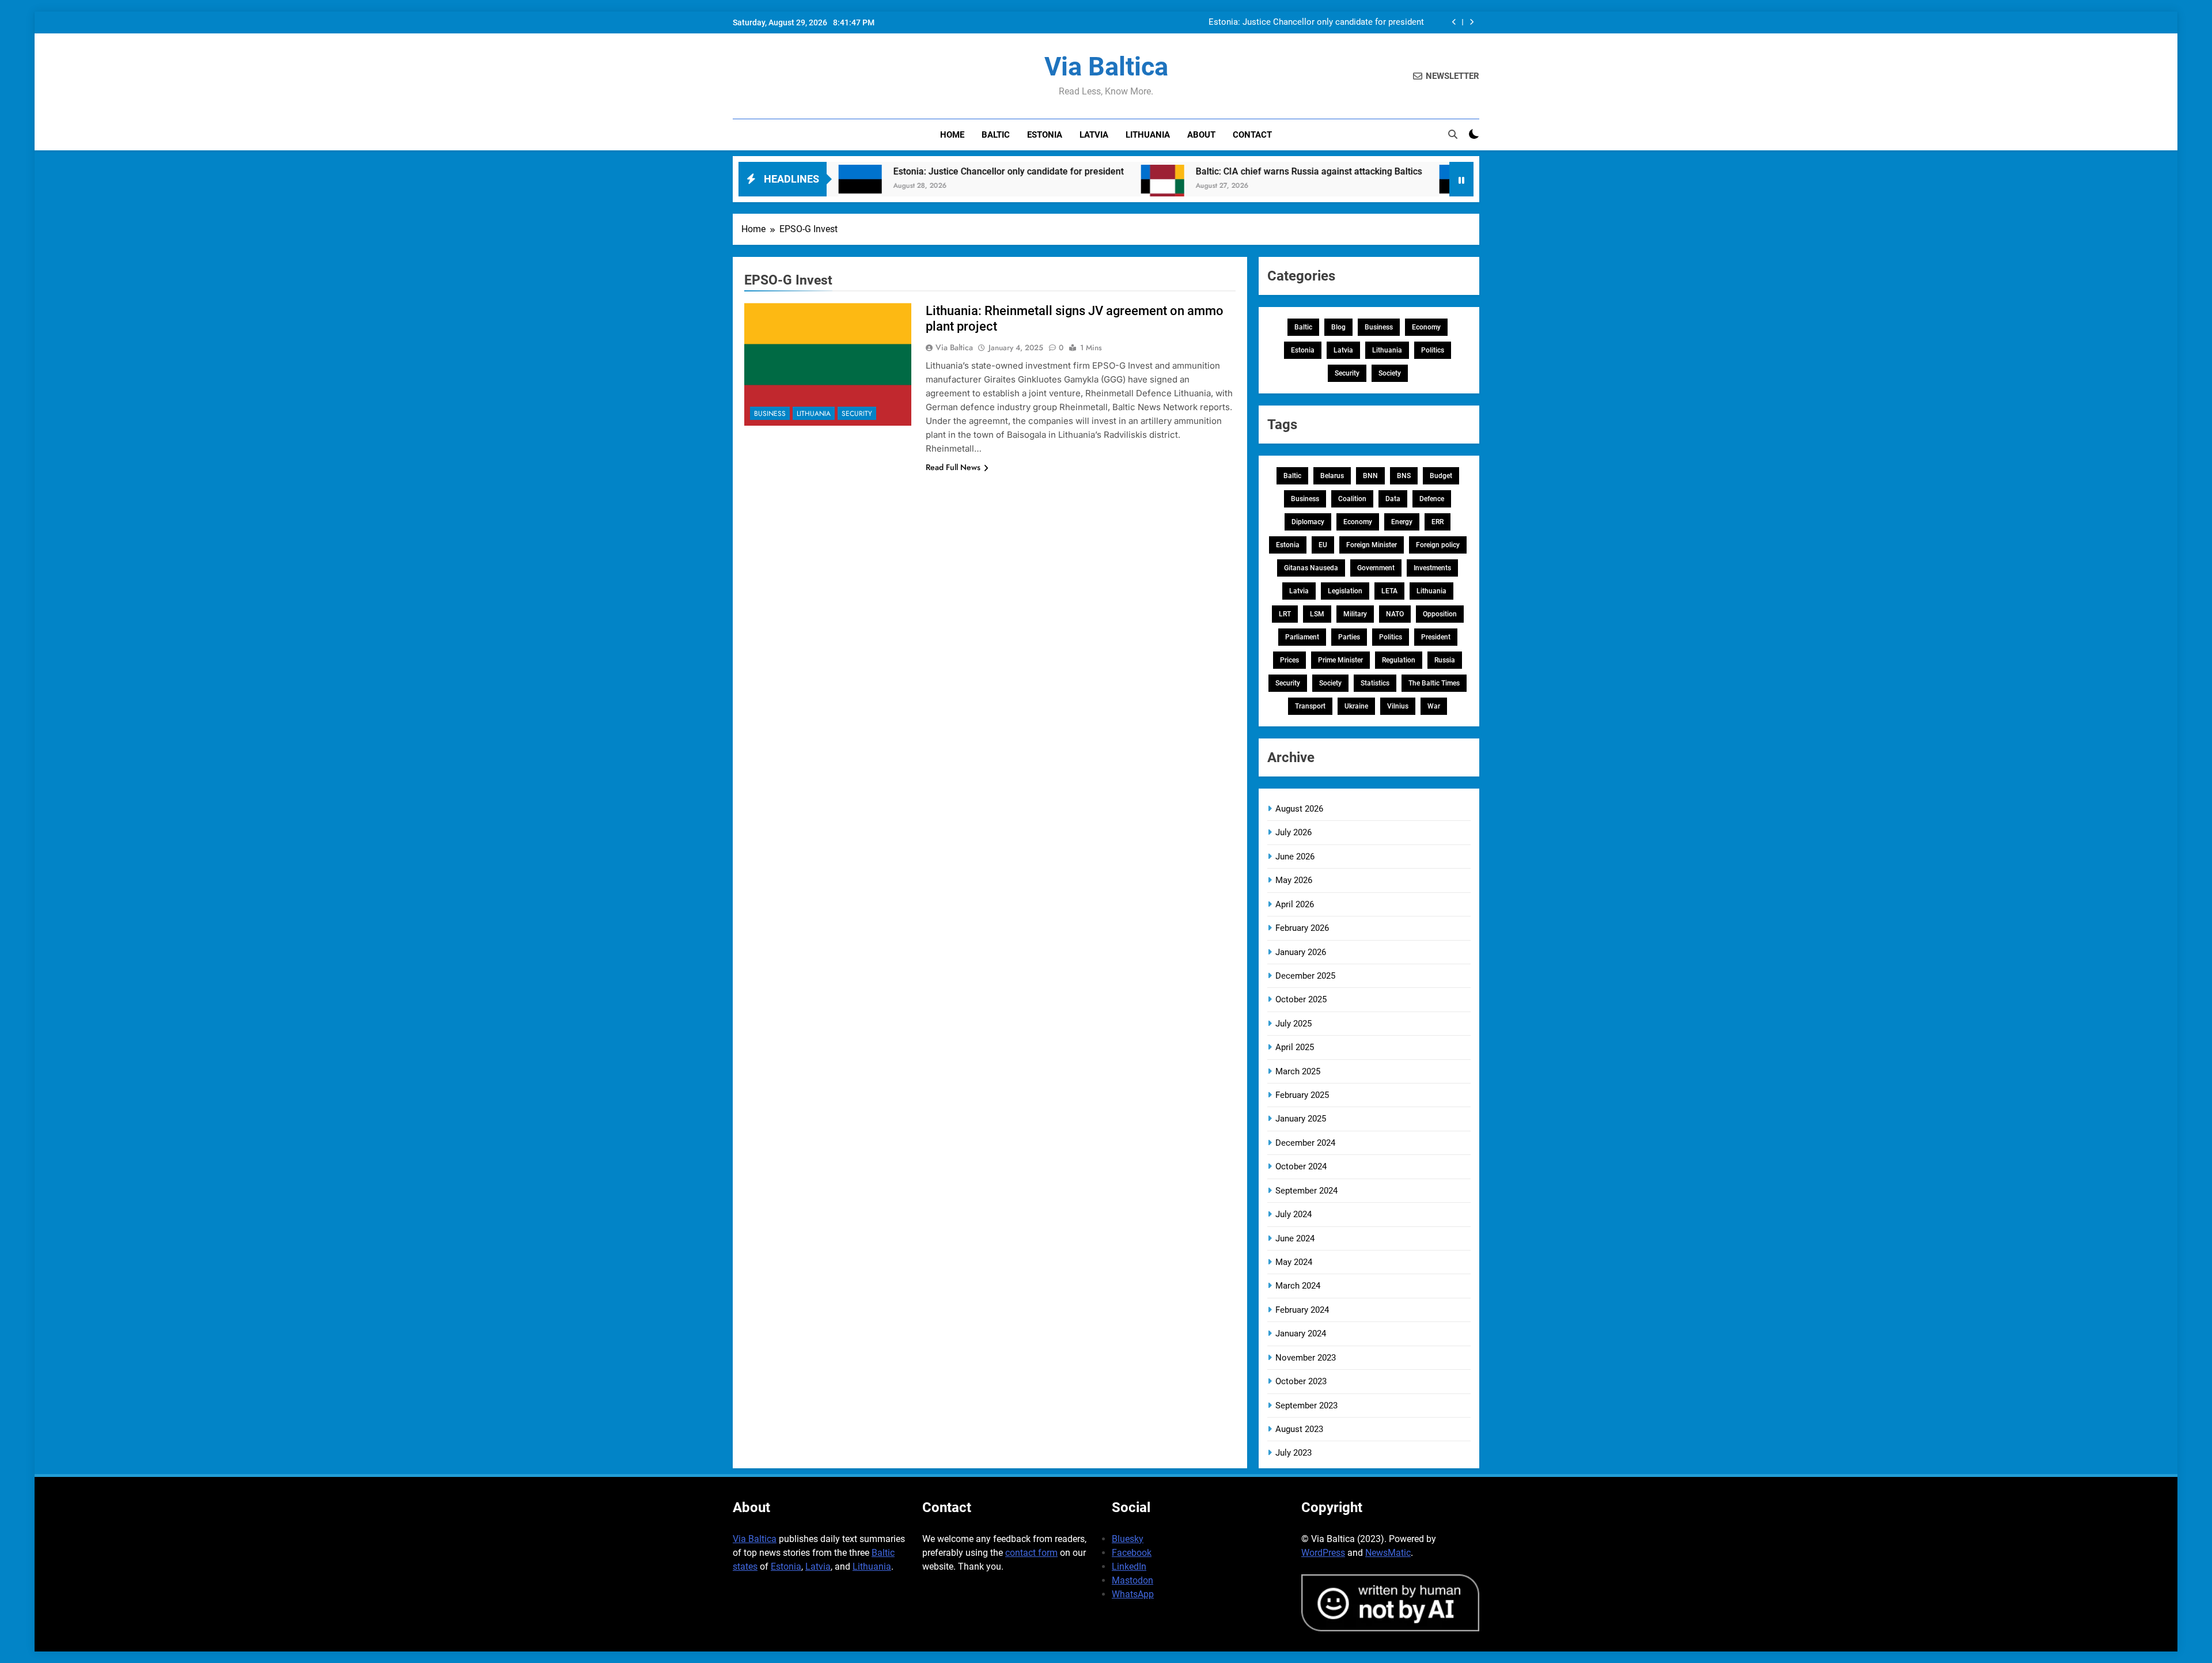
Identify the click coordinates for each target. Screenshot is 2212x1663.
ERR (1438, 522)
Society (1390, 373)
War (1434, 706)
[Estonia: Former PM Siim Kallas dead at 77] (1355, 186)
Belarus (1332, 476)
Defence (1432, 499)
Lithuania (1148, 135)
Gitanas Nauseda (1311, 568)
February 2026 (1302, 928)
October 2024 (1301, 1166)
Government (1376, 568)
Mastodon (1132, 1580)
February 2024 (1302, 1310)
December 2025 (1305, 976)
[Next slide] (1471, 22)
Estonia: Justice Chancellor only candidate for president (1316, 22)
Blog (1338, 327)
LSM (1317, 614)
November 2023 (1306, 1358)
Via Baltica (1106, 67)
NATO (1395, 614)
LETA (1389, 591)
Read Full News (953, 467)
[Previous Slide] (1454, 22)
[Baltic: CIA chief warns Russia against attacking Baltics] (1057, 186)
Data (1393, 499)
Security (857, 414)
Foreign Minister (1372, 545)
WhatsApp (1133, 1594)
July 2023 (1294, 1453)
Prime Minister (1340, 660)
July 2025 (1294, 1024)
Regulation (1399, 660)
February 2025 (1302, 1095)
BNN (1370, 476)
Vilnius (1398, 706)
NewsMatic (1388, 1553)
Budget (1441, 476)
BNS (1404, 476)
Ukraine (1356, 706)
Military (1355, 614)
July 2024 (1294, 1214)
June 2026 (1295, 857)
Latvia (1094, 135)
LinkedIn (1129, 1567)
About (1201, 135)
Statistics (1375, 683)
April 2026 (1295, 904)
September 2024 (1306, 1191)
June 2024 (1295, 1238)
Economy (1426, 327)
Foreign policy (1438, 545)
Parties (1349, 637)
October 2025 (1301, 999)
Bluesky (1128, 1539)
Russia (1445, 660)
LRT (1285, 614)
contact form (1031, 1553)
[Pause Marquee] (1461, 179)
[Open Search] (1453, 134)
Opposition (1440, 614)
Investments (1432, 568)
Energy (1402, 522)
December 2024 (1305, 1143)
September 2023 (1306, 1406)
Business (770, 414)
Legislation (1345, 591)
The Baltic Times (1434, 683)
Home (952, 135)
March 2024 (1298, 1286)
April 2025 (1295, 1047)
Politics (1433, 350)
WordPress (1323, 1553)
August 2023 (1299, 1429)
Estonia (1045, 135)
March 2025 (1298, 1071)
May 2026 (1294, 880)
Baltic (996, 135)
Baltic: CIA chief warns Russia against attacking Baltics (1203, 171)
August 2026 (1299, 809)
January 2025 (1301, 1119)
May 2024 (1294, 1262)
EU (1323, 545)
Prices (1289, 660)
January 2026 (1301, 952)
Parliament (1302, 637)
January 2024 (1301, 1334)
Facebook (1132, 1553)
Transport (1310, 706)
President (1436, 637)
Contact (1252, 135)
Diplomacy (1308, 522)
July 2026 (1294, 832)
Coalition (1352, 499)
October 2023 (1301, 1381)
